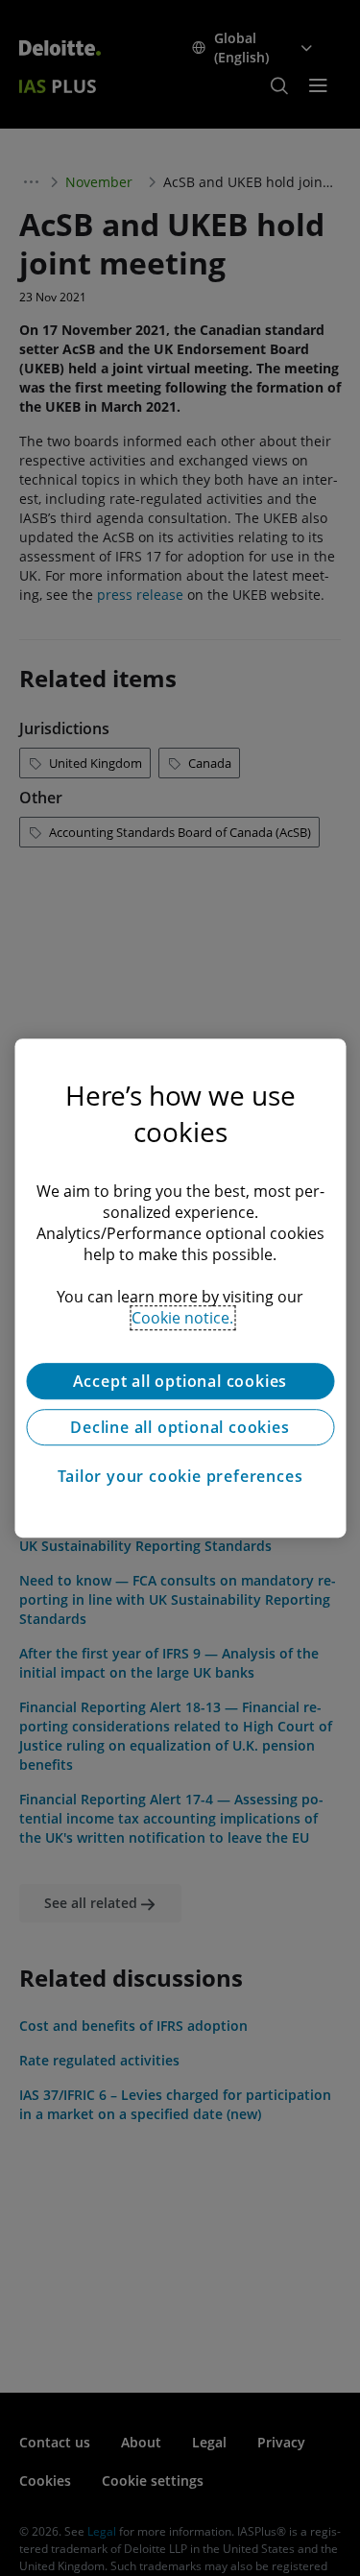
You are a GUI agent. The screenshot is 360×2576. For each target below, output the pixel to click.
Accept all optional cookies (180, 1381)
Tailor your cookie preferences (180, 1476)
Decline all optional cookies (180, 1427)
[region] (180, 1288)
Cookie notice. (182, 1318)
